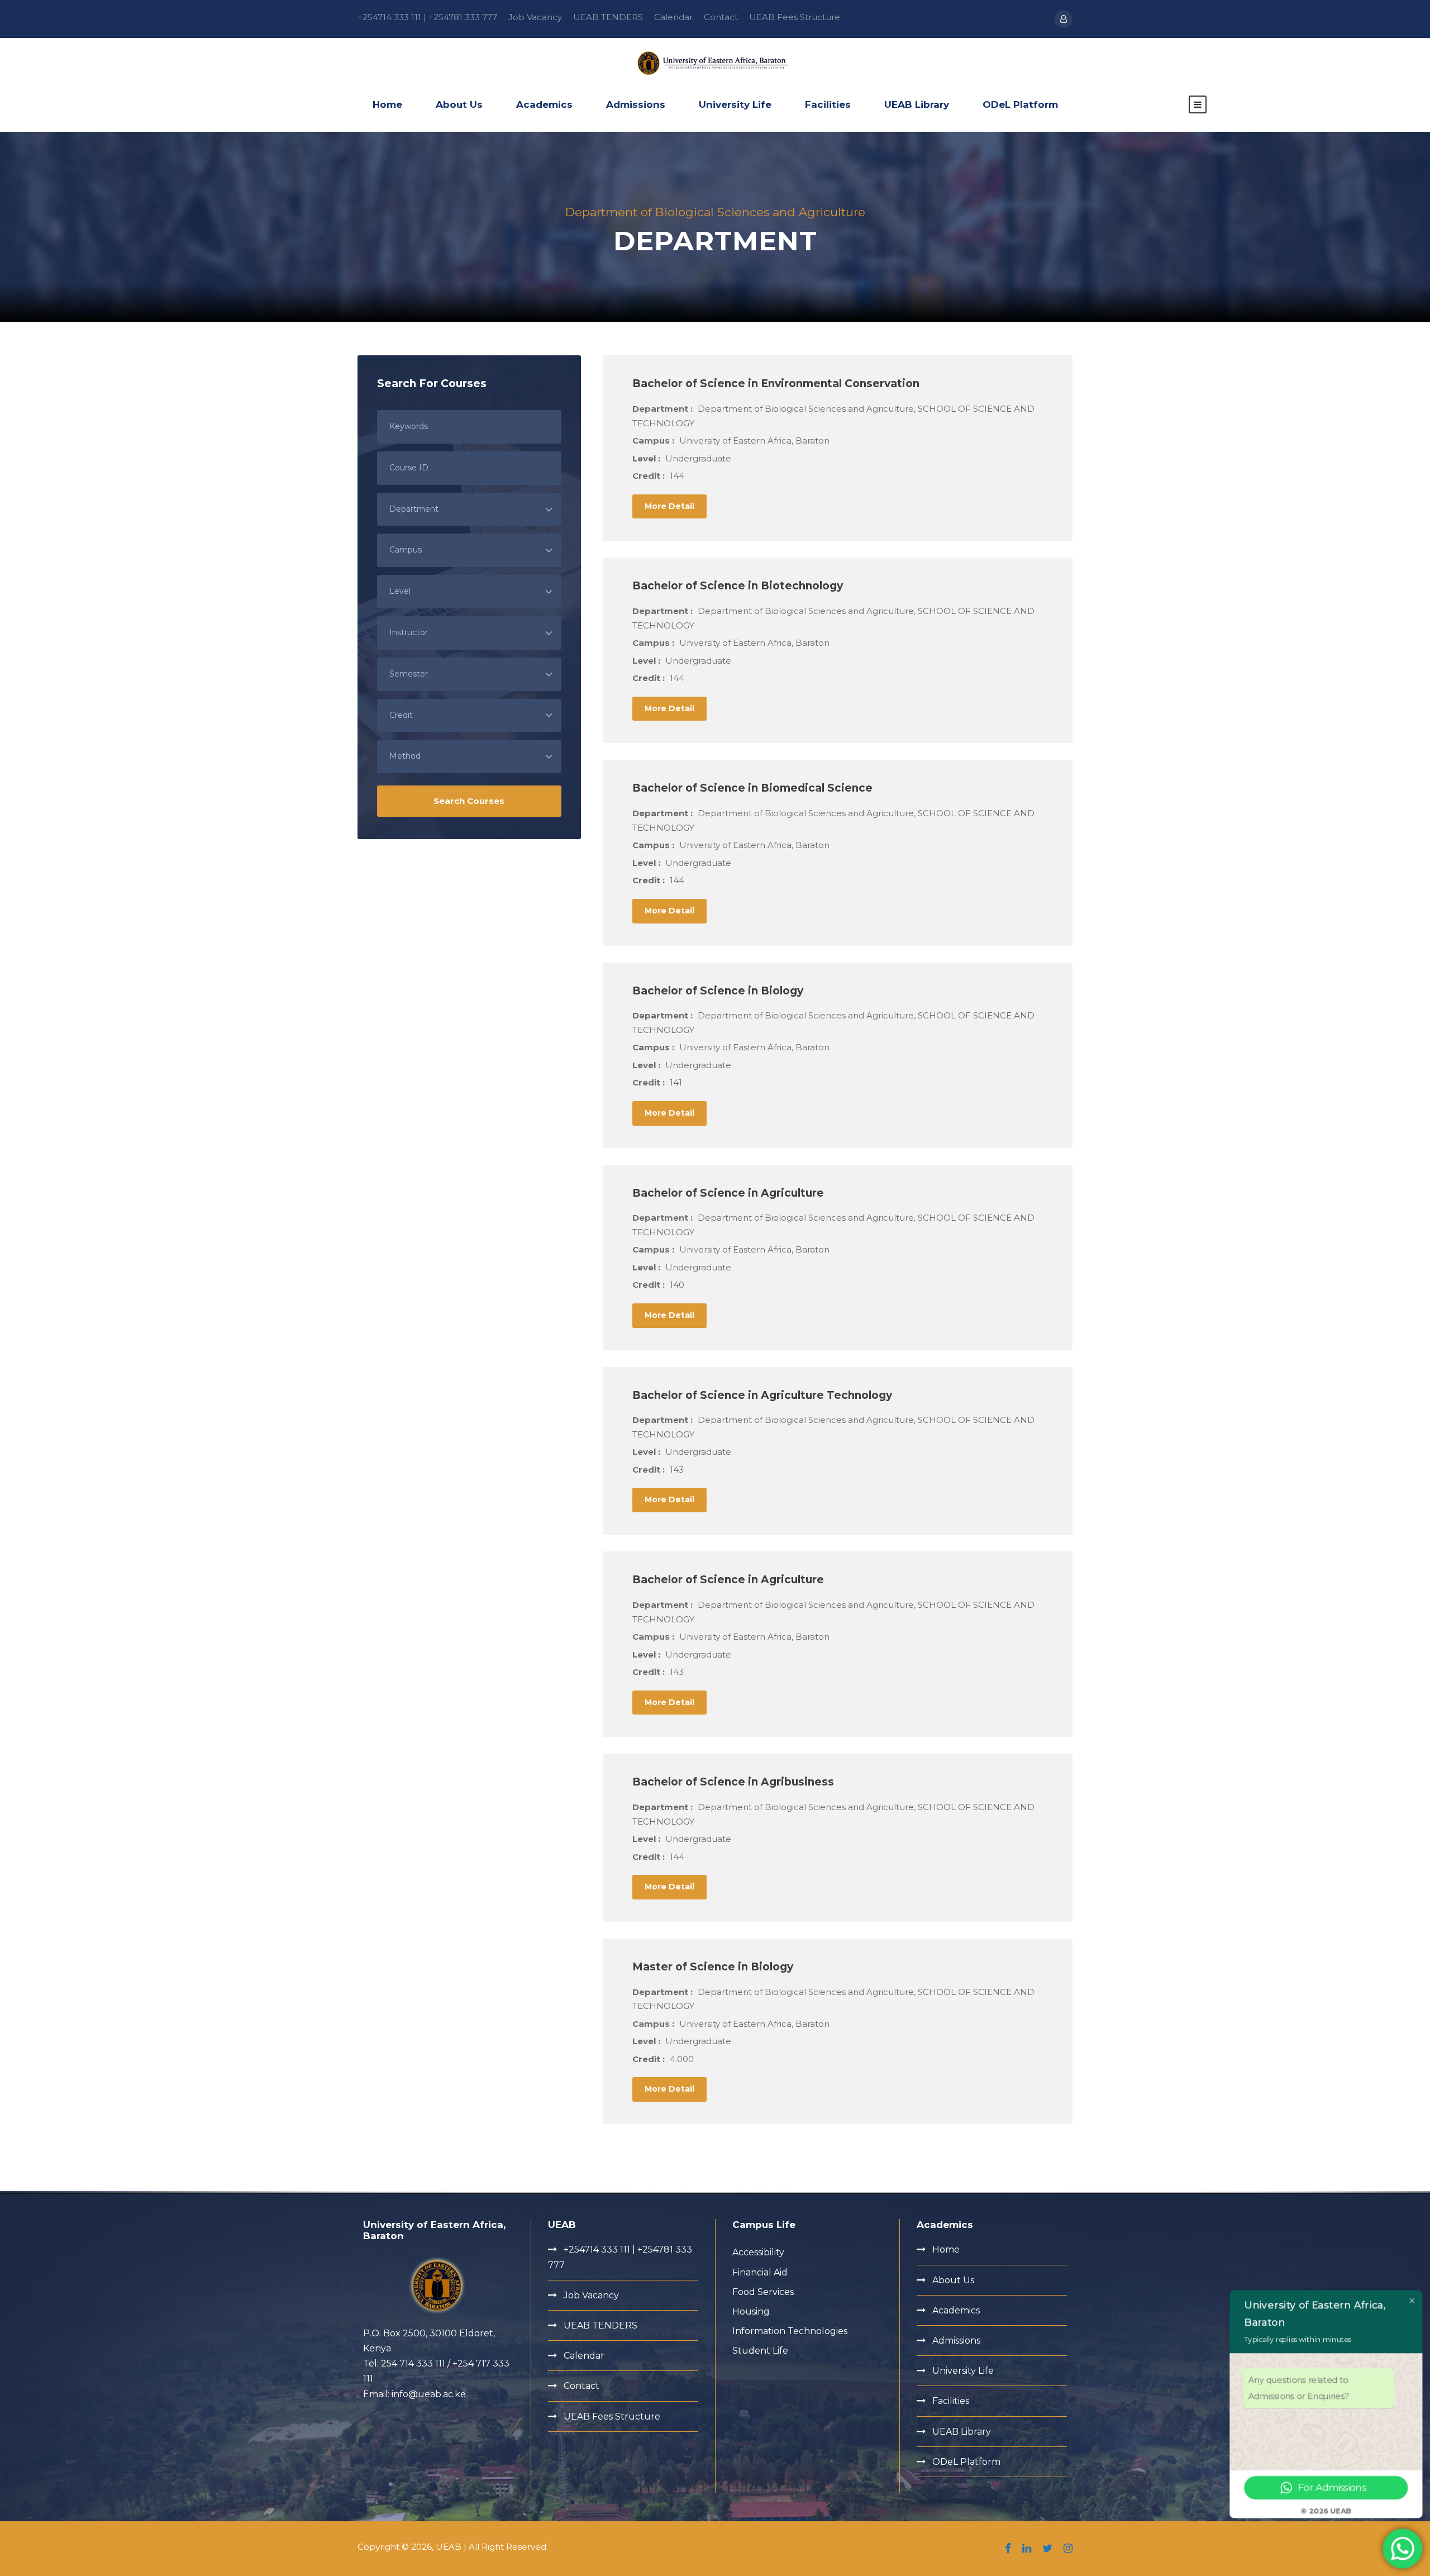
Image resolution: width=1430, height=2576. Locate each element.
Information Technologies (790, 2331)
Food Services (763, 2292)
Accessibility (758, 2252)
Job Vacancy (535, 17)
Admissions (636, 104)
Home (387, 104)
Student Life (760, 2351)
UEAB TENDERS (608, 17)
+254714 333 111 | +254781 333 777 (427, 17)
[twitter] (1047, 2549)
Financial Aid (760, 2272)
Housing (751, 2311)
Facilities (828, 104)
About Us (459, 104)
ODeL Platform (1020, 104)
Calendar (673, 17)
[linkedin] (1027, 2549)
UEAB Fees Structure (795, 17)
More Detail (669, 506)
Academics (544, 104)
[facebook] (1008, 2549)
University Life (735, 104)
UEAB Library (917, 104)
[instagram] (1068, 2549)
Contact (721, 17)
